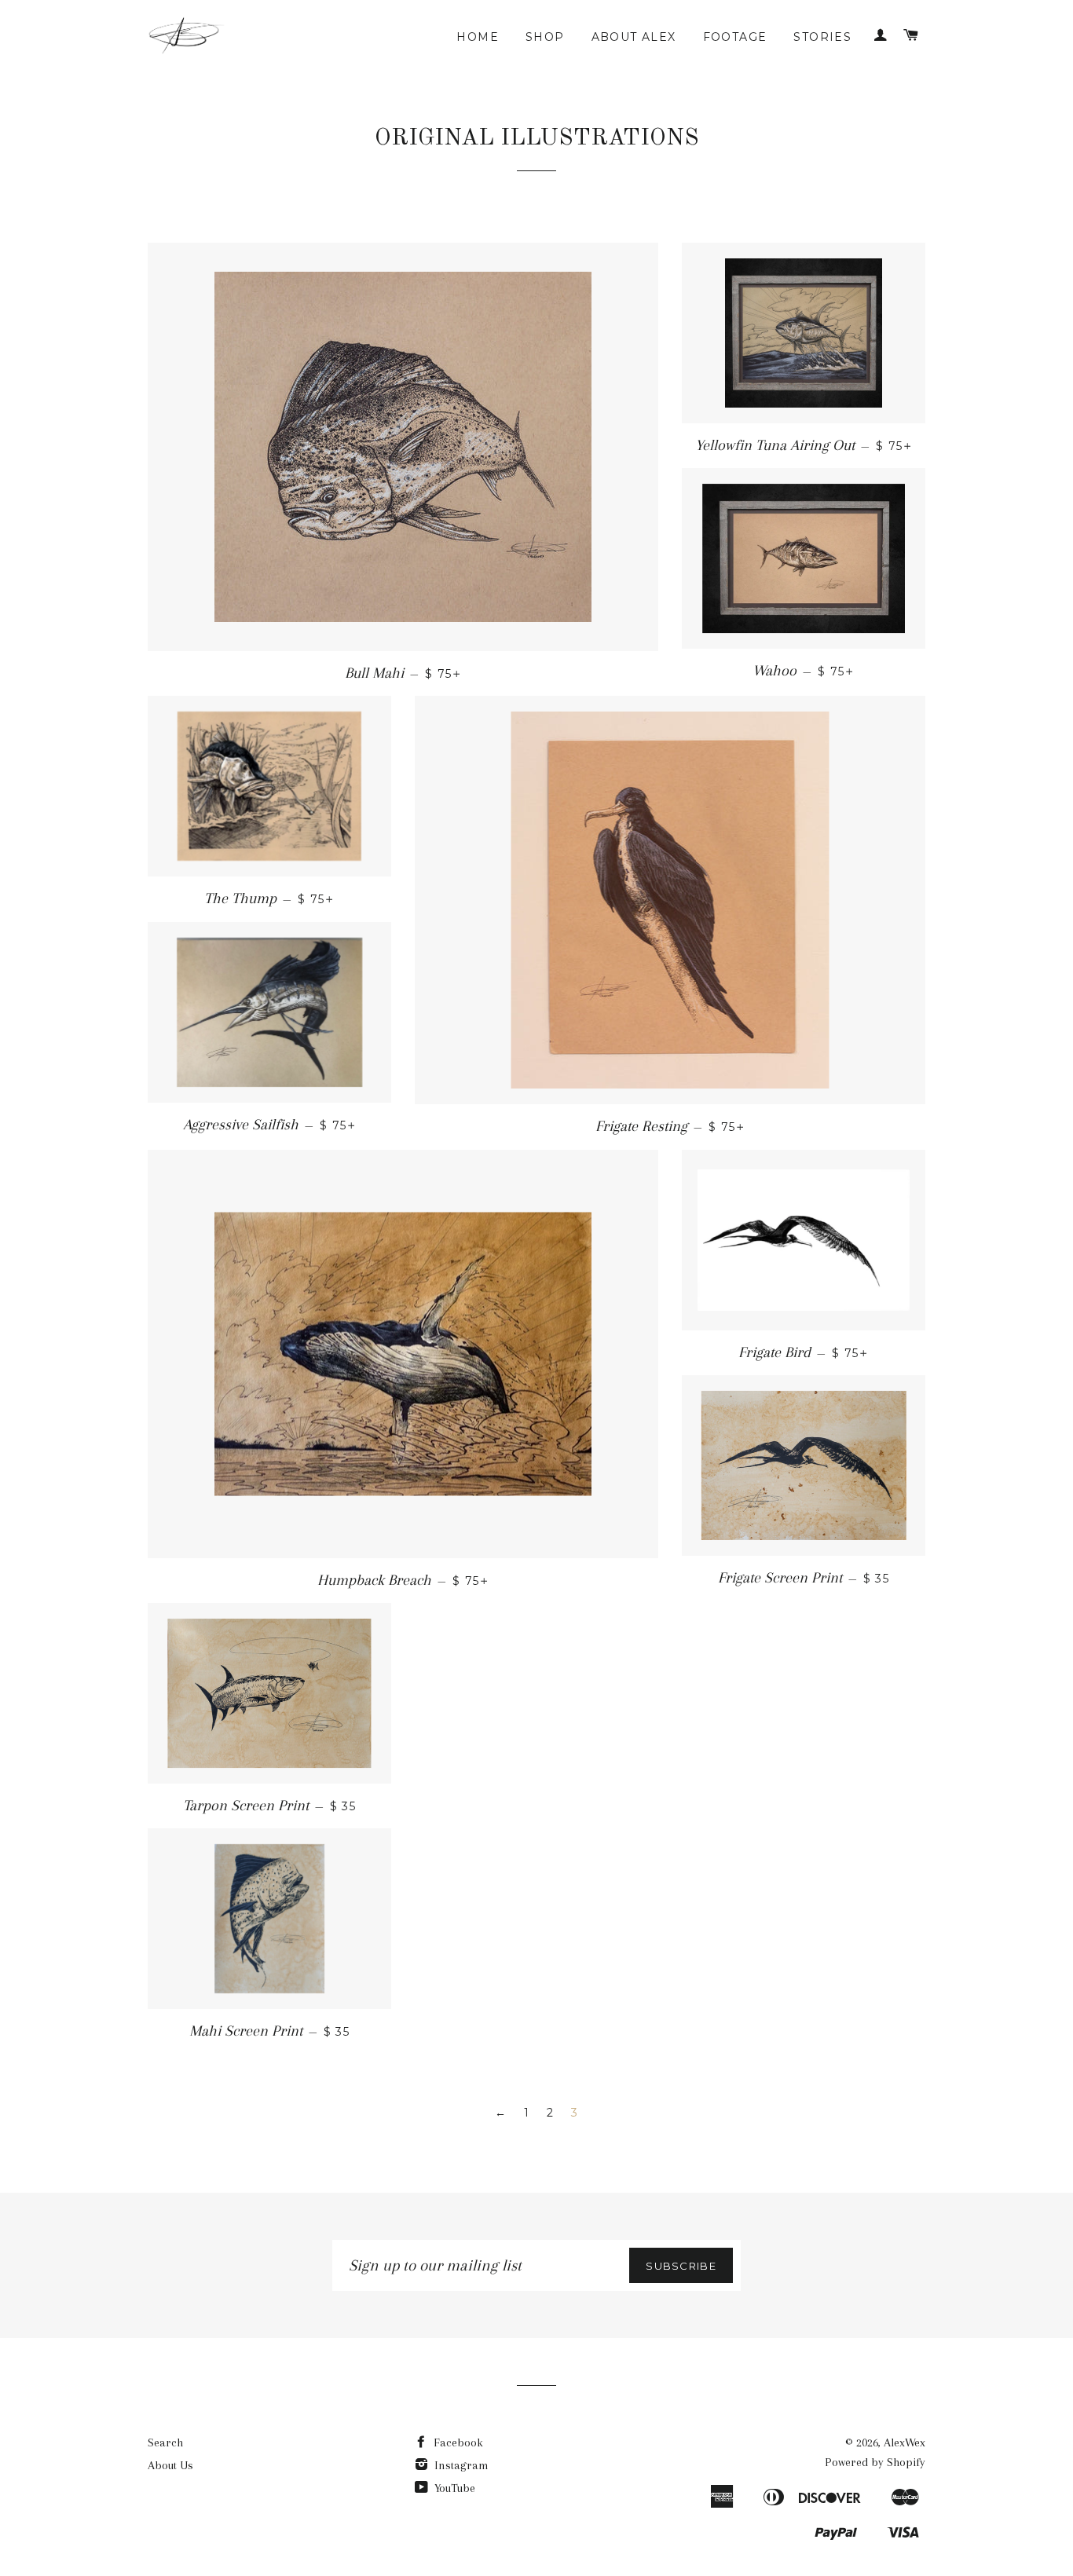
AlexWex (905, 2442)
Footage (735, 37)
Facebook (457, 2442)
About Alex (634, 37)
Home (478, 37)
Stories (822, 37)
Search (165, 2442)
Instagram (460, 2465)
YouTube (453, 2488)
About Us (170, 2465)
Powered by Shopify (875, 2462)
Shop (545, 37)
